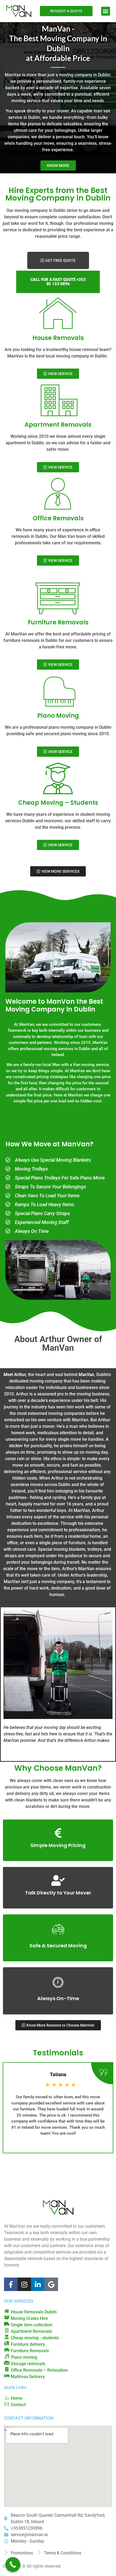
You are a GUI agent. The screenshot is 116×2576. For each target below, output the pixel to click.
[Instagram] (24, 2284)
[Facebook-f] (11, 2284)
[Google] (51, 2284)
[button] (106, 11)
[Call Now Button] (13, 2565)
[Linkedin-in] (38, 2284)
